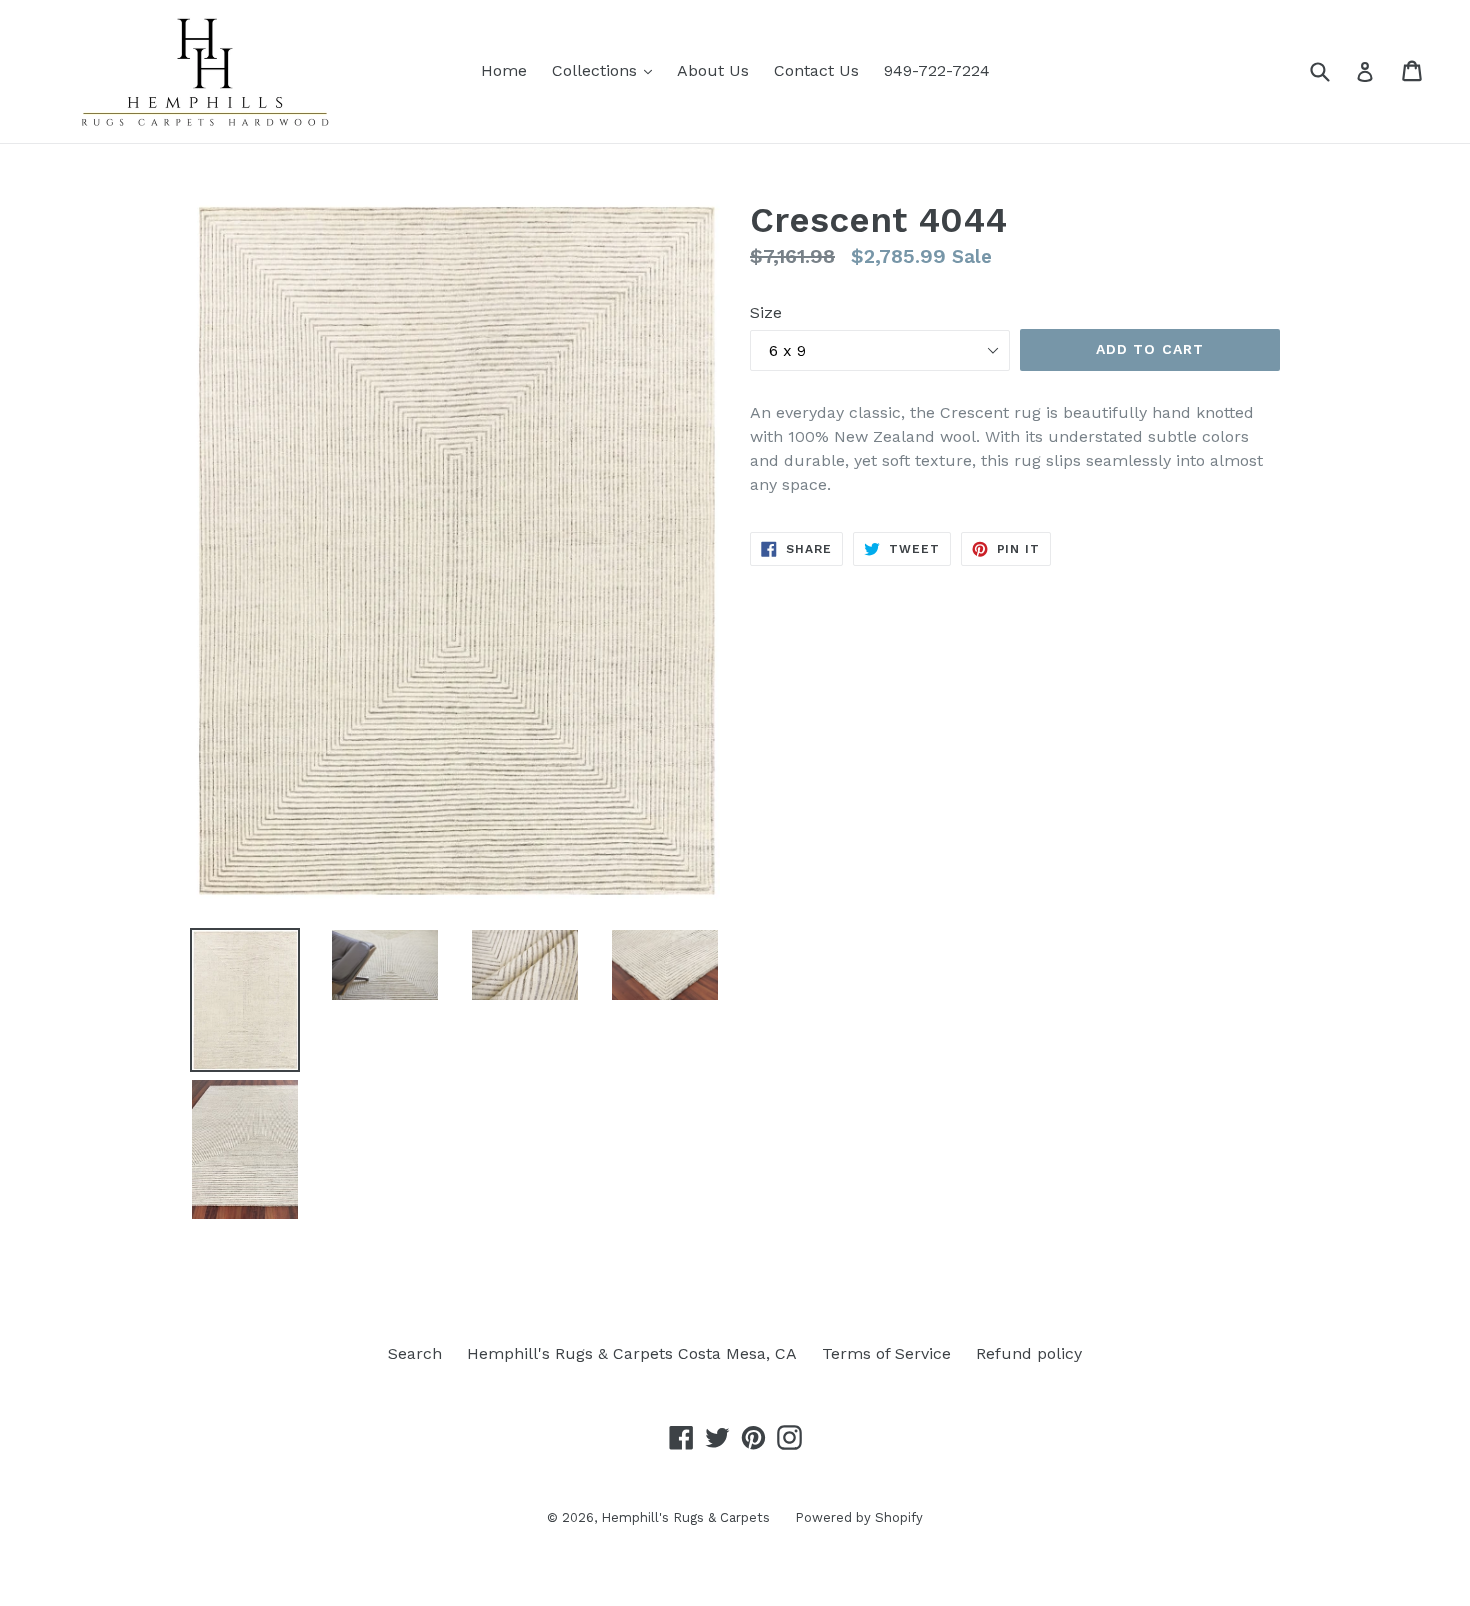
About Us (713, 70)
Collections (607, 70)
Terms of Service (886, 1353)
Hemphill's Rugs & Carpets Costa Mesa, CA (632, 1353)
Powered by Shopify (859, 1517)
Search (415, 1353)
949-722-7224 (937, 70)
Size (766, 312)
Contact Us (816, 70)
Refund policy (1029, 1353)
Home (504, 70)
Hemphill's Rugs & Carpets (685, 1517)
